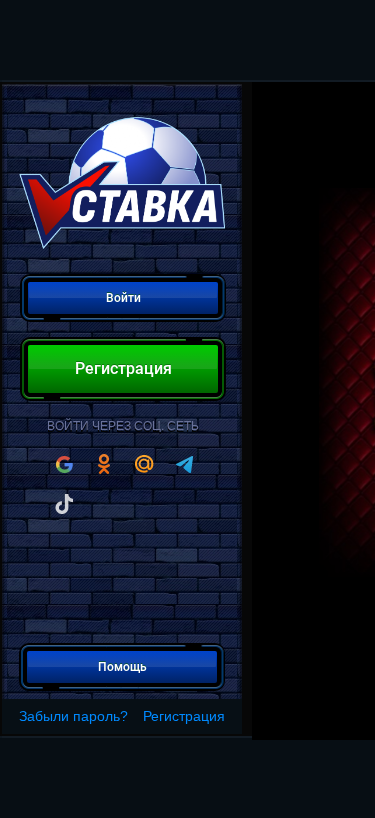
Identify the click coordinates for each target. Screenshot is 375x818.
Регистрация (184, 716)
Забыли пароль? (73, 716)
